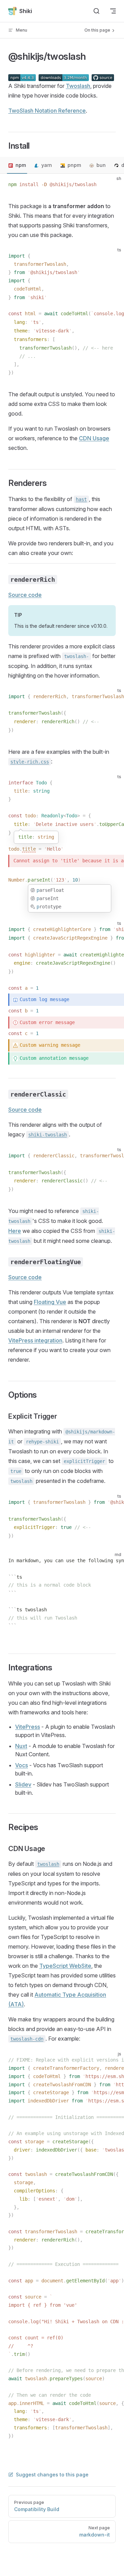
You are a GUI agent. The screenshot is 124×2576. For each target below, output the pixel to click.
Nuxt (21, 1746)
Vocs (22, 1765)
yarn (47, 165)
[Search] (96, 11)
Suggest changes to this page (52, 2475)
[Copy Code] (113, 185)
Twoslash (78, 86)
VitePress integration (35, 1340)
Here (15, 1231)
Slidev (23, 1784)
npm (21, 165)
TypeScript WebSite (65, 1966)
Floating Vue (50, 1302)
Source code (25, 595)
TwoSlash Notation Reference (47, 111)
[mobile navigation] (113, 11)
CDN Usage (94, 438)
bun (101, 165)
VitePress (28, 1727)
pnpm (74, 165)
